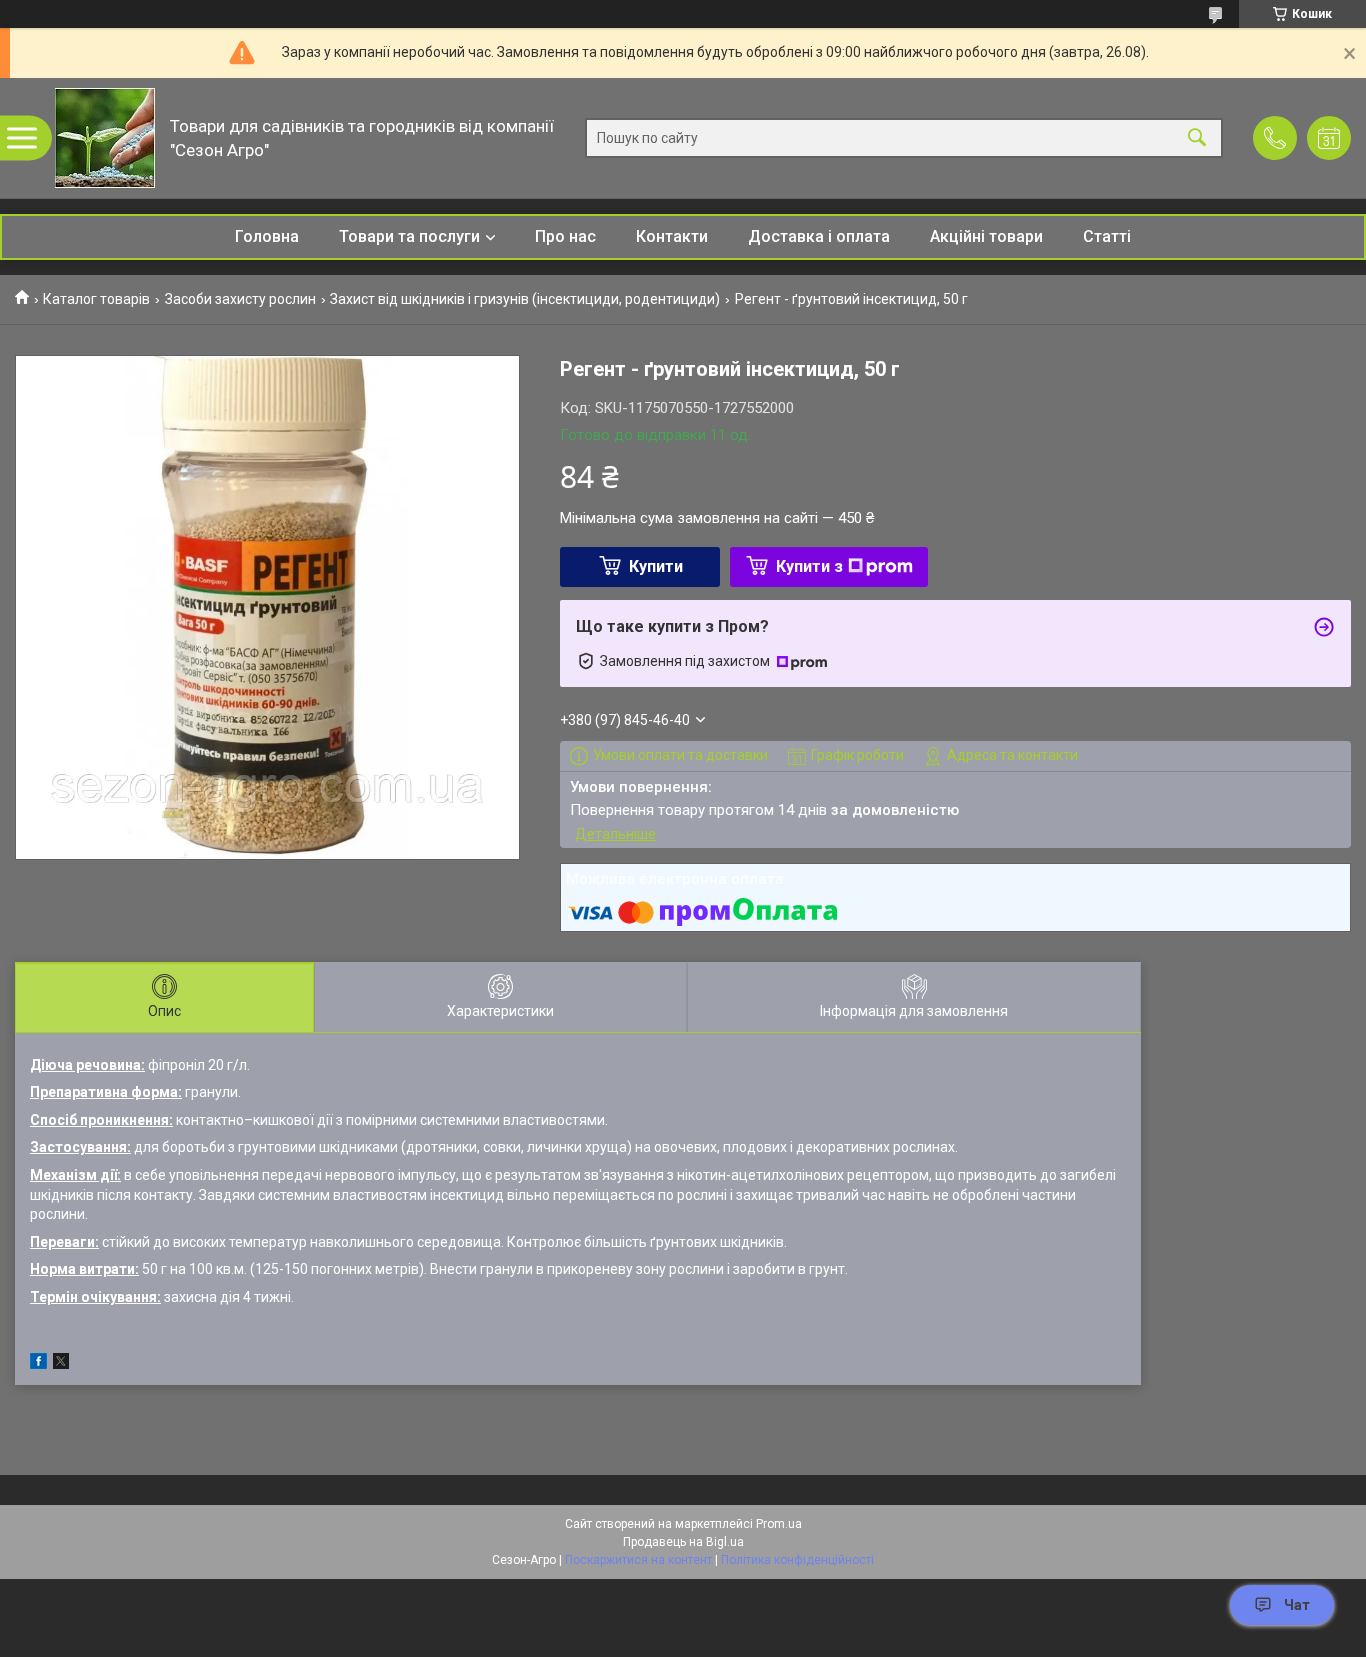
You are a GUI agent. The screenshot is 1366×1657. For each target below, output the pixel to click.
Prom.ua (779, 1524)
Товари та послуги (409, 236)
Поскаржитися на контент (638, 1560)
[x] (61, 1364)
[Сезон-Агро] (105, 138)
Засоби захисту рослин (240, 299)
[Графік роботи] (1329, 138)
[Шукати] (1197, 138)
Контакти (672, 236)
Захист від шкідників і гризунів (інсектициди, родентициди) (525, 299)
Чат (1297, 1605)
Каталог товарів (96, 299)
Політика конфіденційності (797, 1560)
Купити (656, 566)
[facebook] (38, 1364)
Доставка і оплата (819, 236)
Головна (267, 236)
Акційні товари (986, 236)
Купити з (809, 566)
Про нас (565, 236)
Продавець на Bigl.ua (683, 1542)
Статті (1107, 236)
